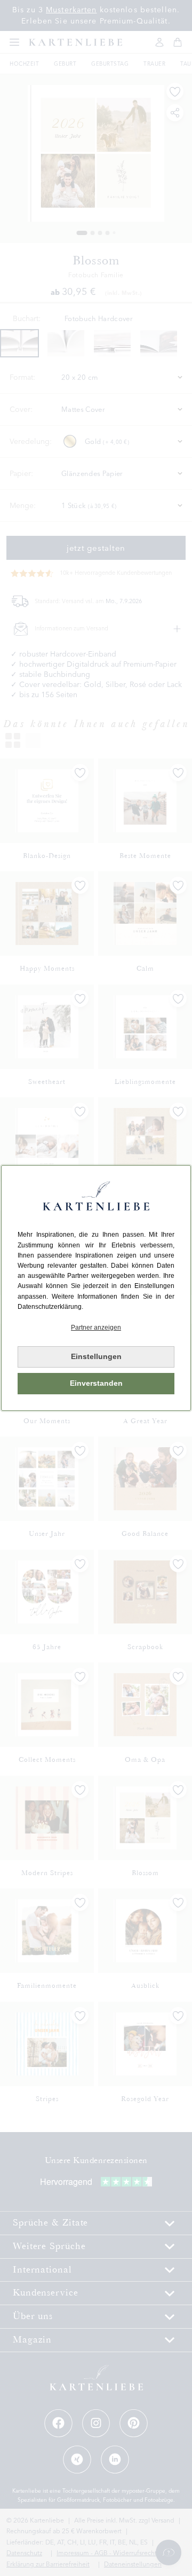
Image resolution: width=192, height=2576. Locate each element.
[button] (96, 1328)
